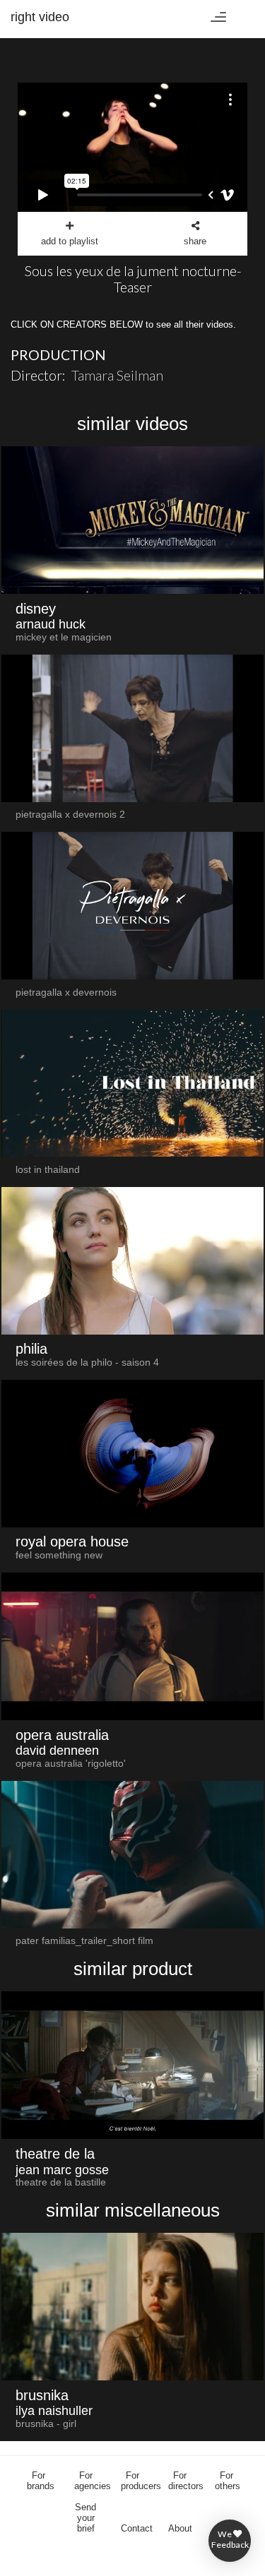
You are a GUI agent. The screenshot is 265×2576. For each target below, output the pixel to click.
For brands (41, 2481)
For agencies (93, 2481)
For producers (141, 2481)
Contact (137, 2528)
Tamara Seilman (117, 375)
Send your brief (86, 2518)
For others (228, 2481)
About (180, 2528)
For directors (186, 2481)
